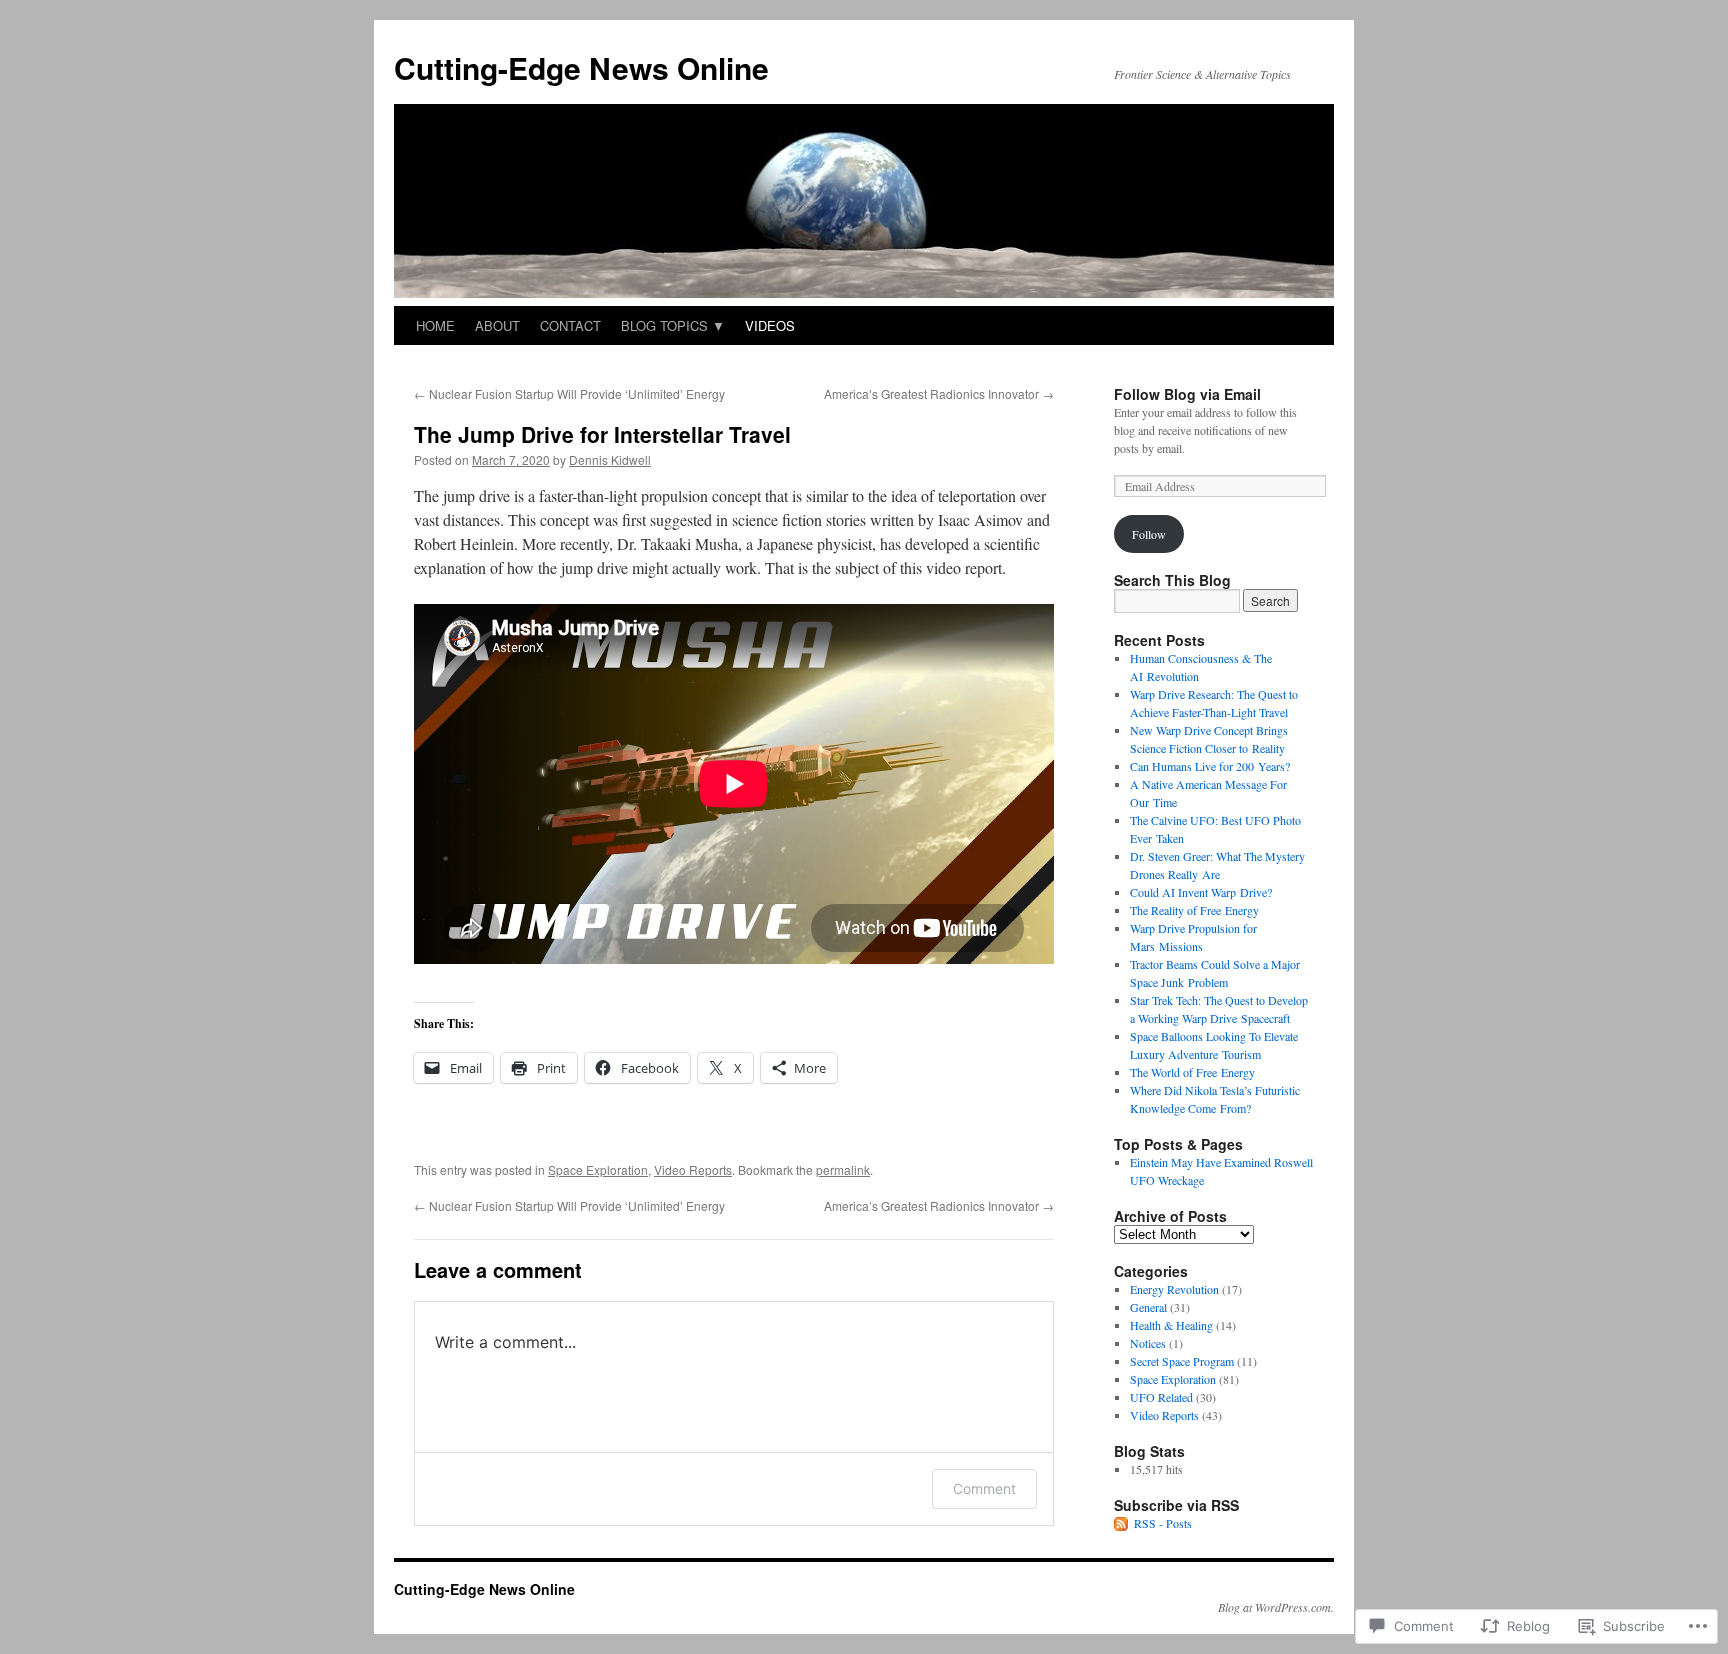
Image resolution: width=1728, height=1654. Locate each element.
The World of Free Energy (1192, 1072)
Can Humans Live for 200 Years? (1210, 766)
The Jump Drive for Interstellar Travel (602, 434)
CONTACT (570, 325)
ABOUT (497, 325)
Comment (984, 1488)
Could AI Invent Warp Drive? (1201, 892)
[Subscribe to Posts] (1122, 1523)
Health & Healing (1171, 1325)
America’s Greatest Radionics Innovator (939, 393)
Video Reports (693, 1169)
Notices (1148, 1343)
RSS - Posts (1163, 1523)
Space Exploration (598, 1169)
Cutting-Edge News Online (581, 67)
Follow (1149, 534)
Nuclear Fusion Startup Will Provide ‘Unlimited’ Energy (569, 393)
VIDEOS (770, 325)
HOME (435, 325)
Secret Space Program (1182, 1361)
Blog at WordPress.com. (1276, 1607)
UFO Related (1161, 1397)
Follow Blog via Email (1187, 394)
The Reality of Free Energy (1194, 910)
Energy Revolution (1174, 1289)
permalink (843, 1169)
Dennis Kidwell (610, 459)
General (1148, 1307)
